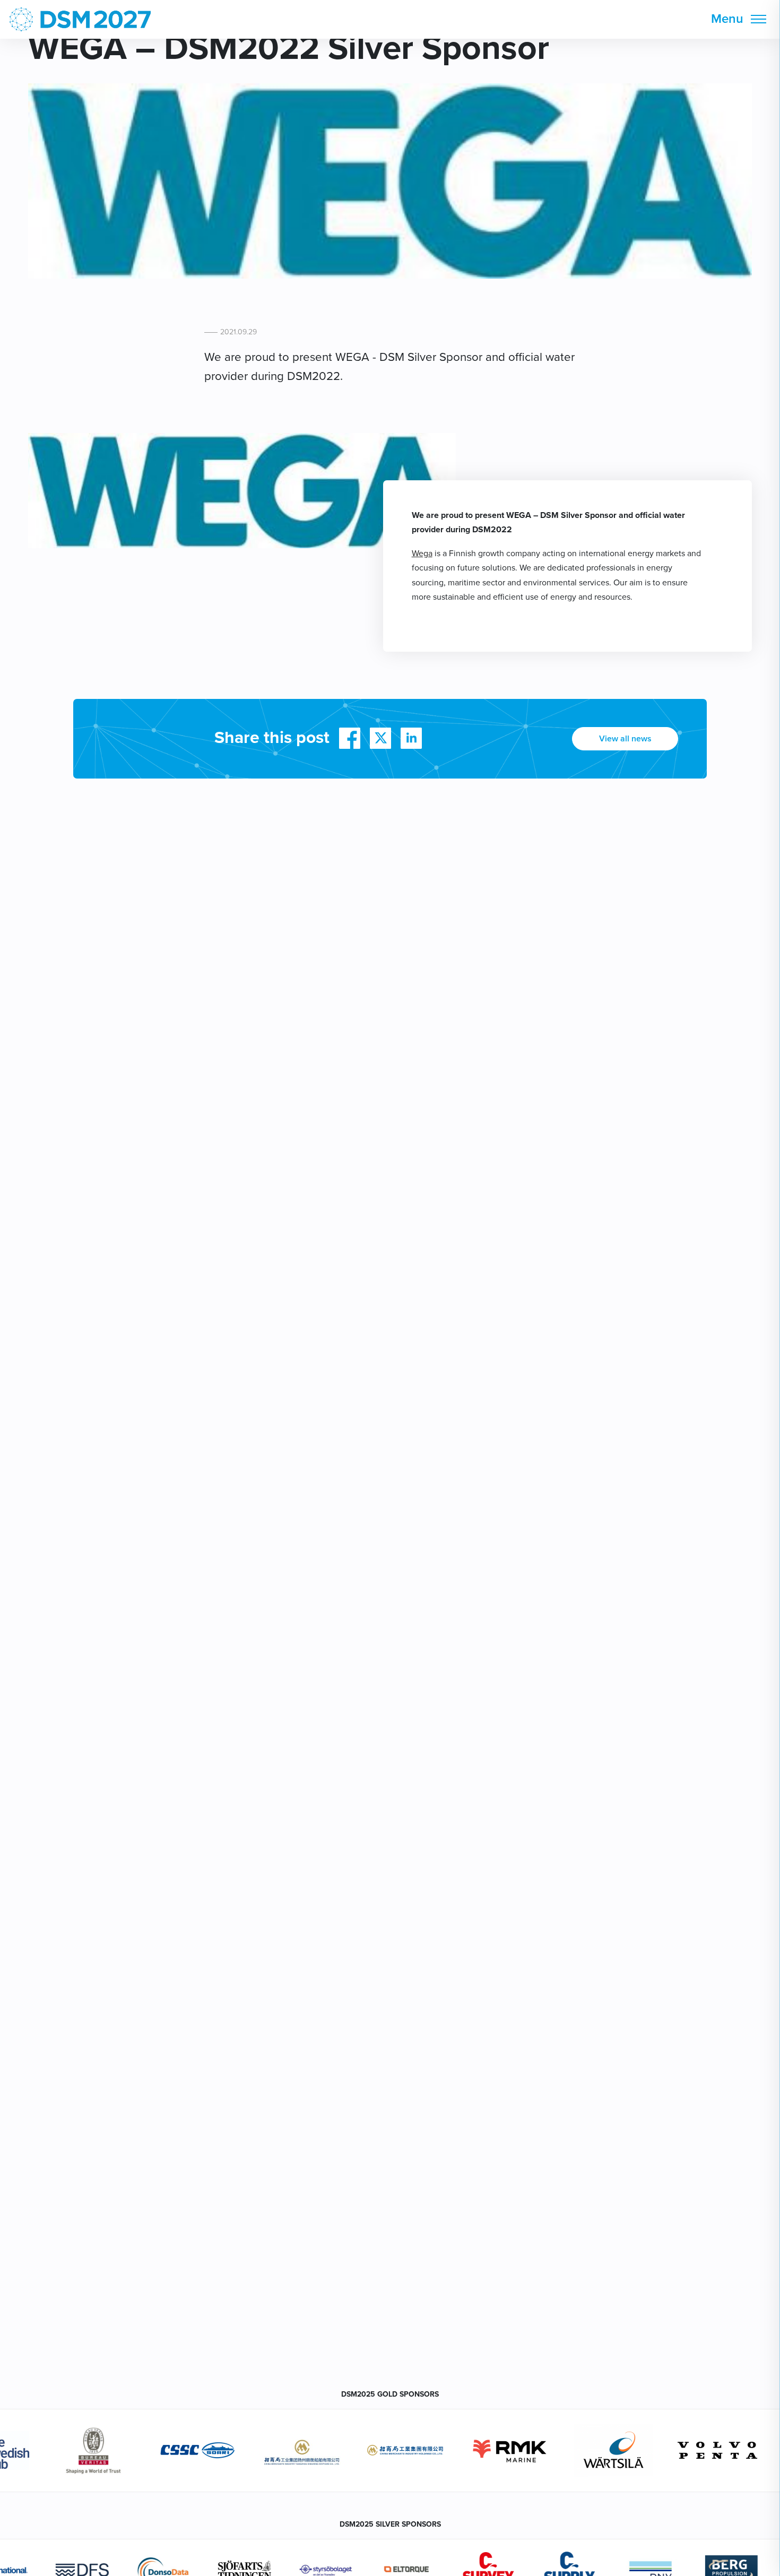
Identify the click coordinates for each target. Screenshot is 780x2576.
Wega (422, 554)
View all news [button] (625, 739)
